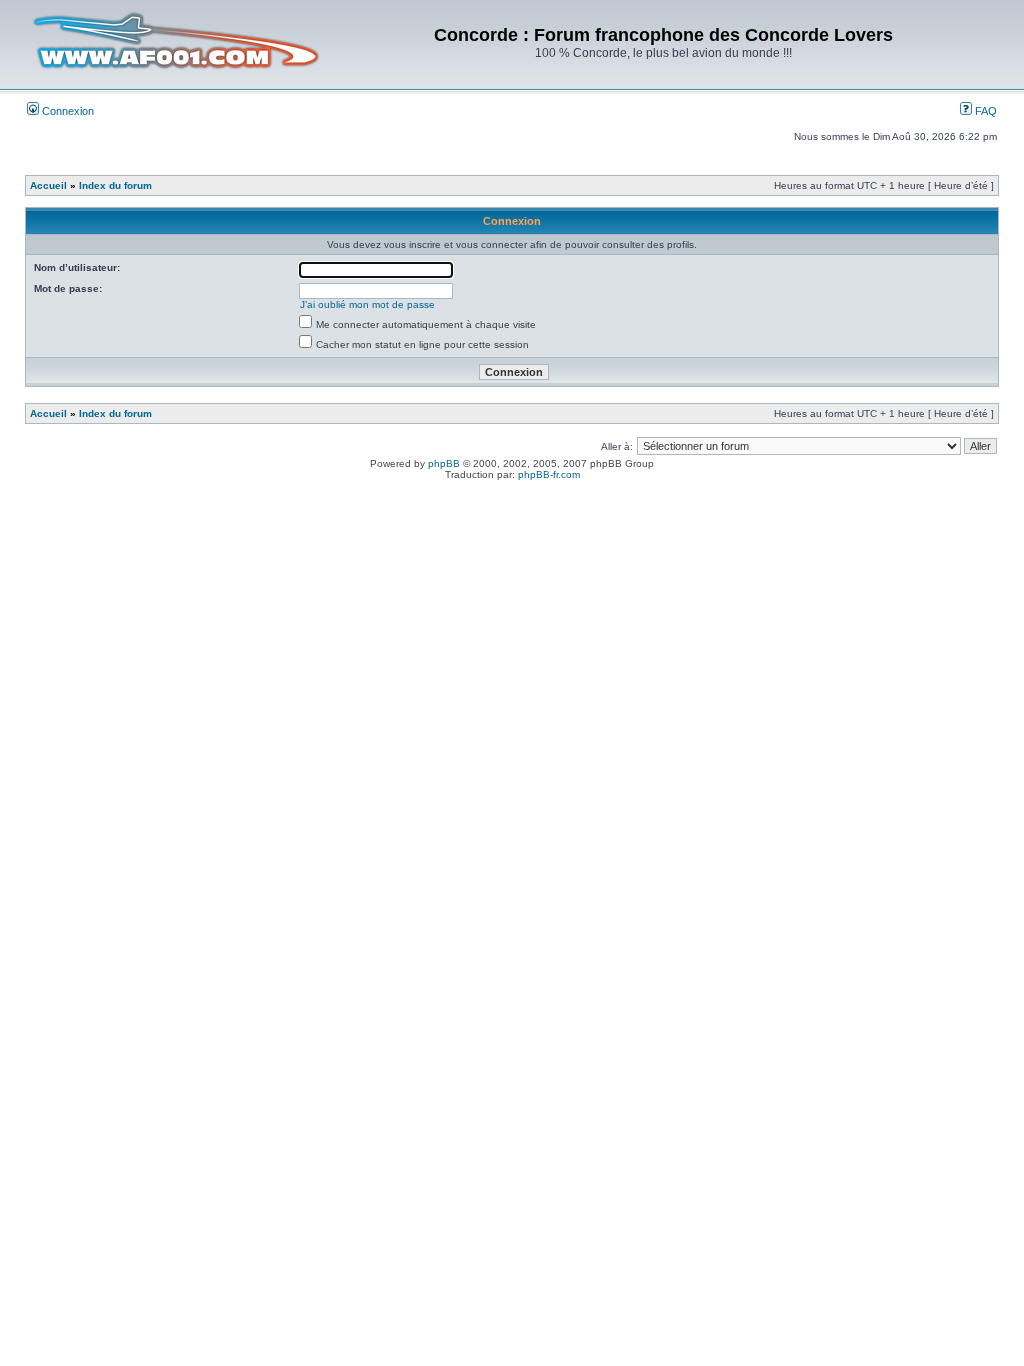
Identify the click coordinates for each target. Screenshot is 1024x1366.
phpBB (444, 463)
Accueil (48, 185)
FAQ (984, 111)
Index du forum (115, 185)
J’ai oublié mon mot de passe (367, 304)
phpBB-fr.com (549, 474)
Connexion (66, 111)
